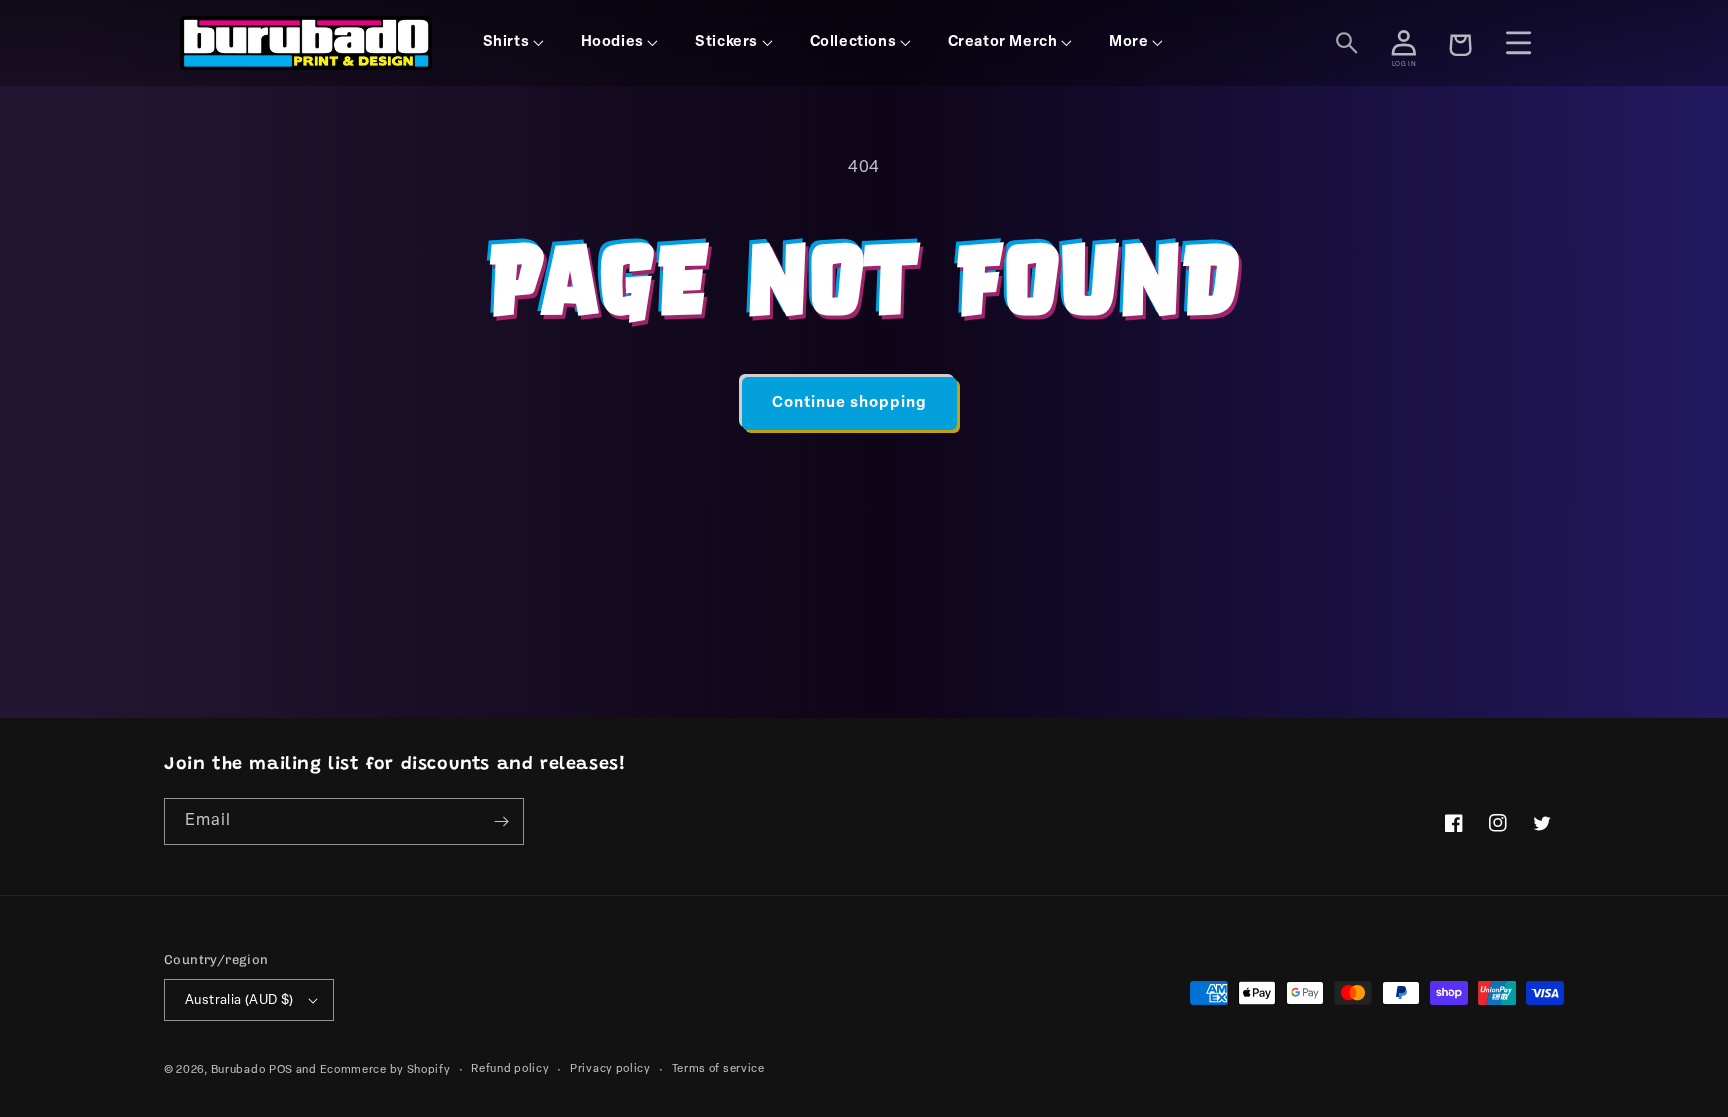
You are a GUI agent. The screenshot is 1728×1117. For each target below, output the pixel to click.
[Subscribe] (501, 821)
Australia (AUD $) (239, 1000)
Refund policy (510, 1069)
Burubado (238, 1070)
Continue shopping (849, 403)
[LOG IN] (1404, 43)
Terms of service (718, 1069)
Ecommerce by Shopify (385, 1070)
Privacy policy (610, 1069)
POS (281, 1070)
